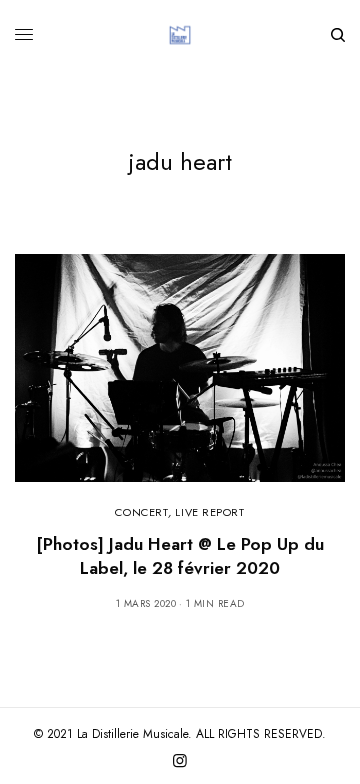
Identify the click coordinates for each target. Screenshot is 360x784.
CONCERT (141, 512)
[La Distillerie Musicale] (180, 35)
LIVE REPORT (209, 512)
